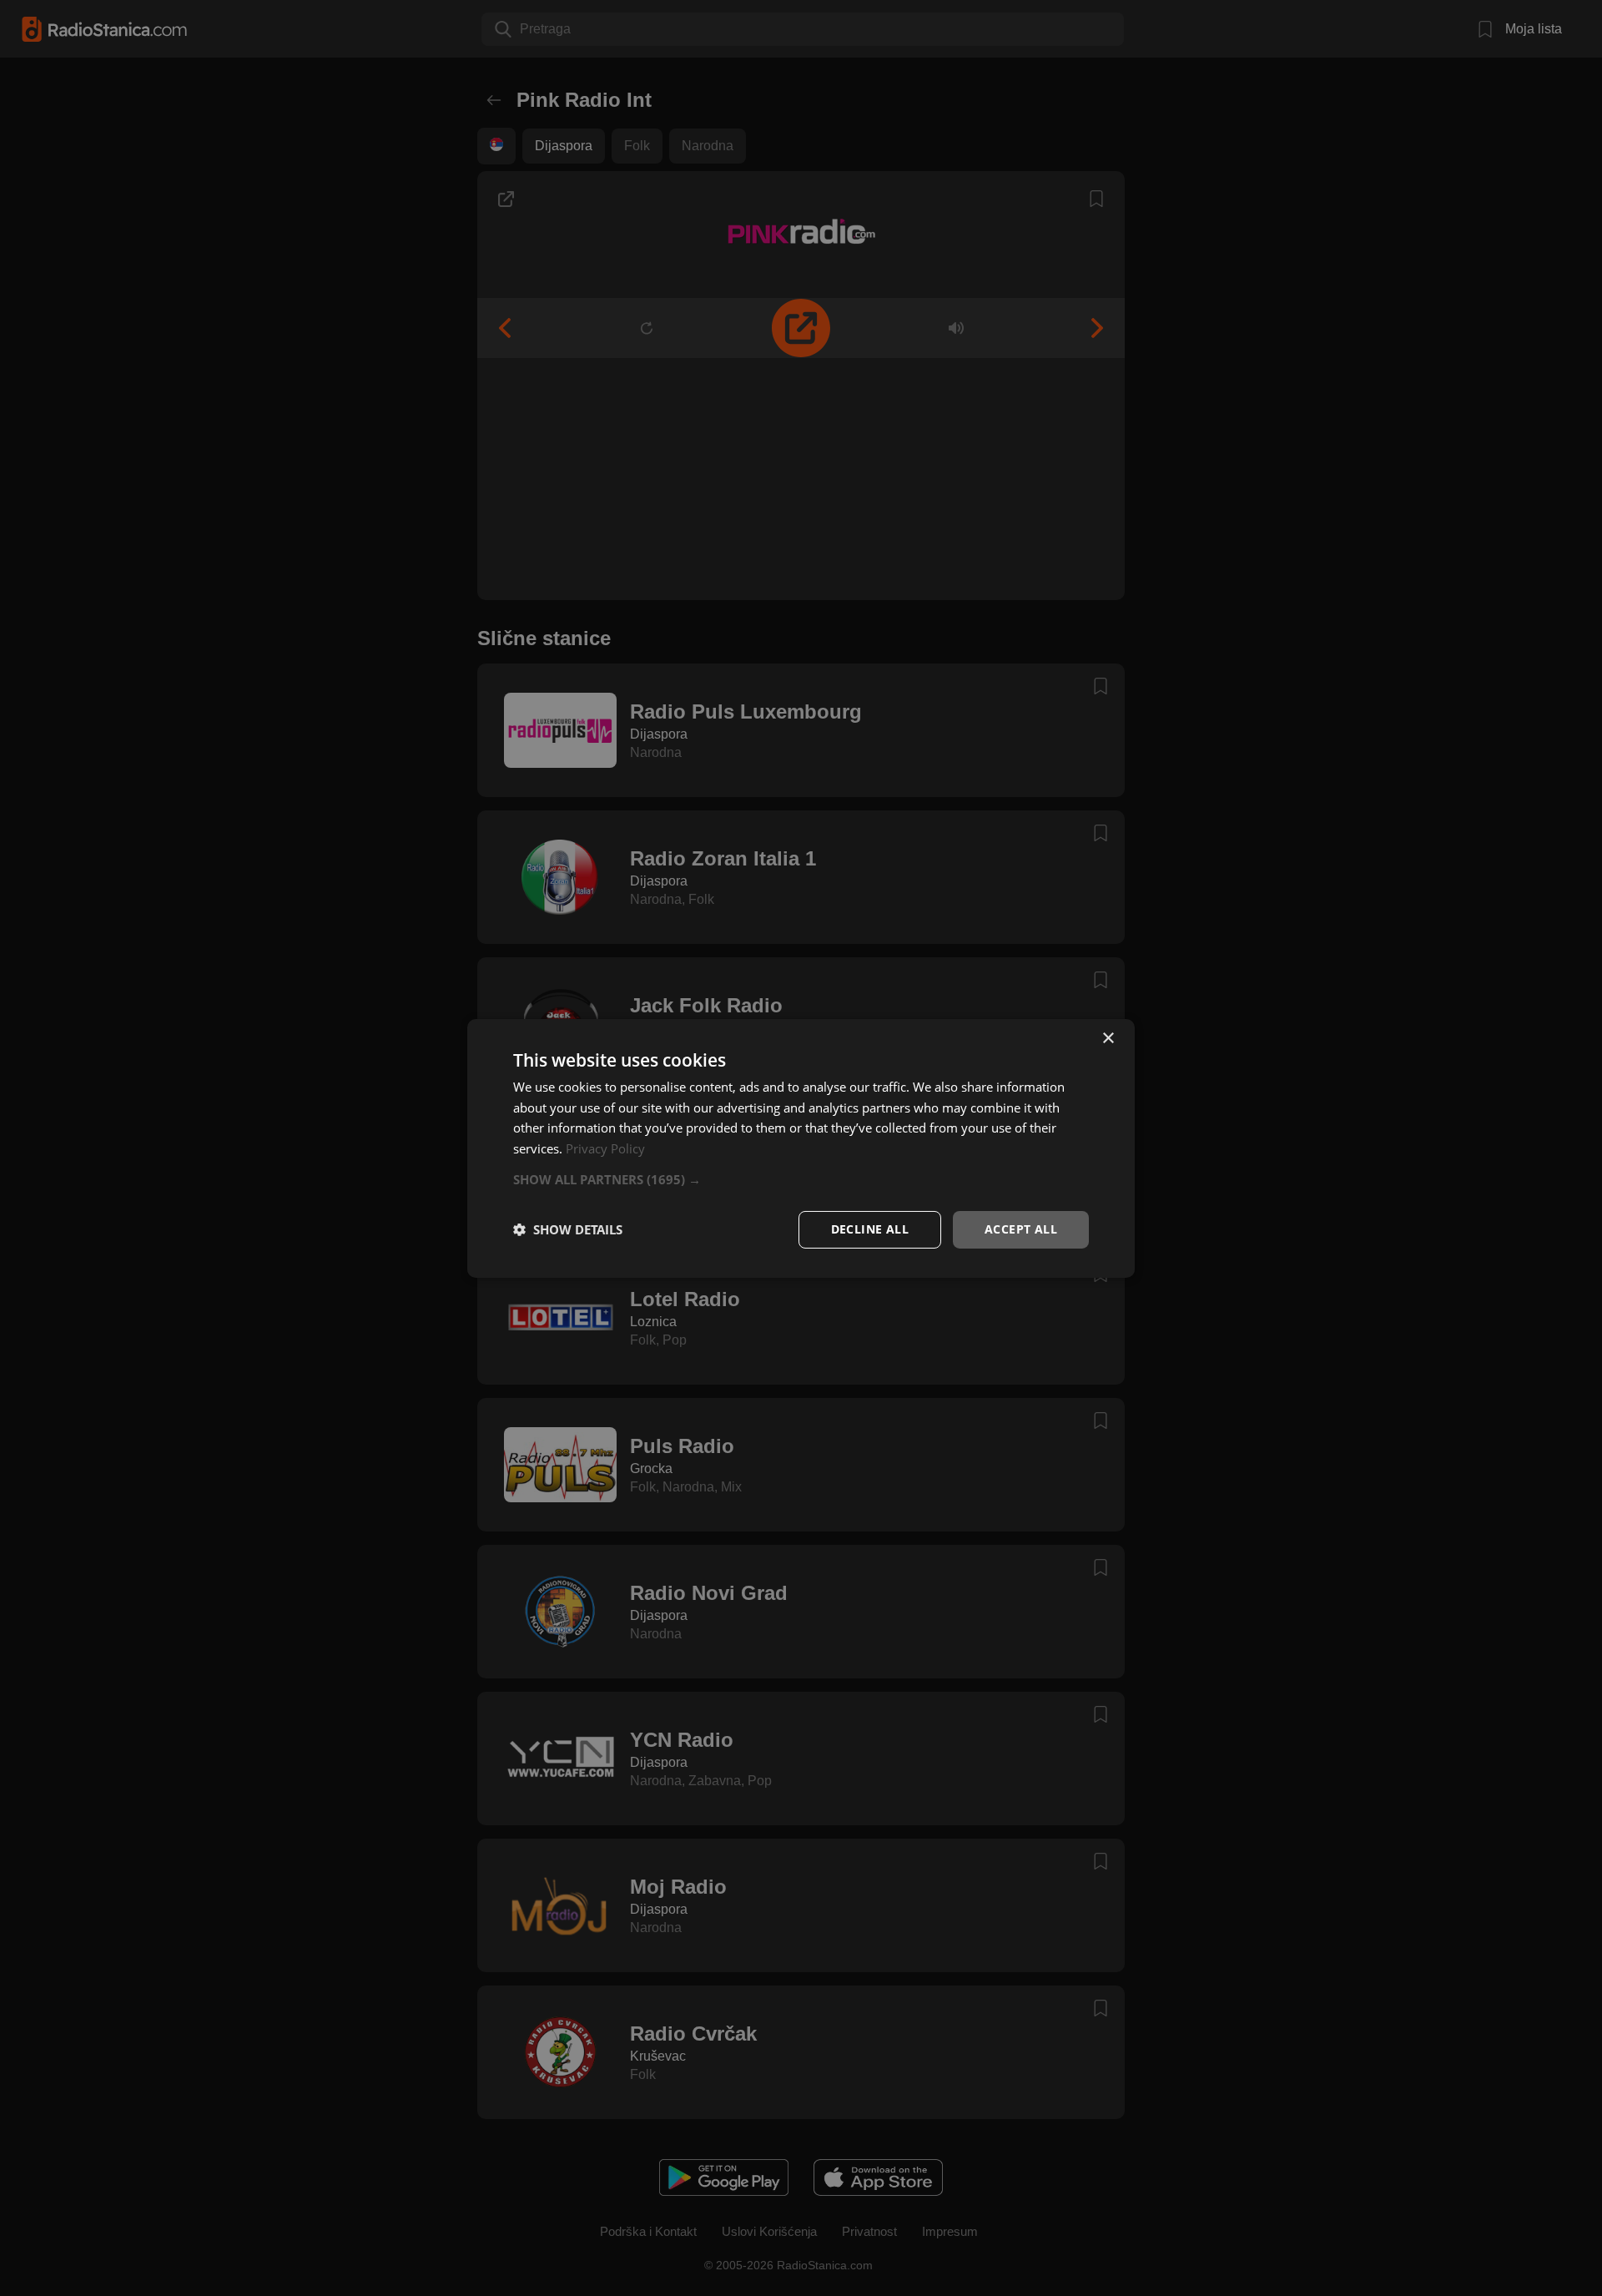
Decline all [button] (870, 1229)
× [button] (1108, 1038)
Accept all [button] (1021, 1229)
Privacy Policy (605, 1148)
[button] (801, 1179)
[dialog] (801, 1148)
